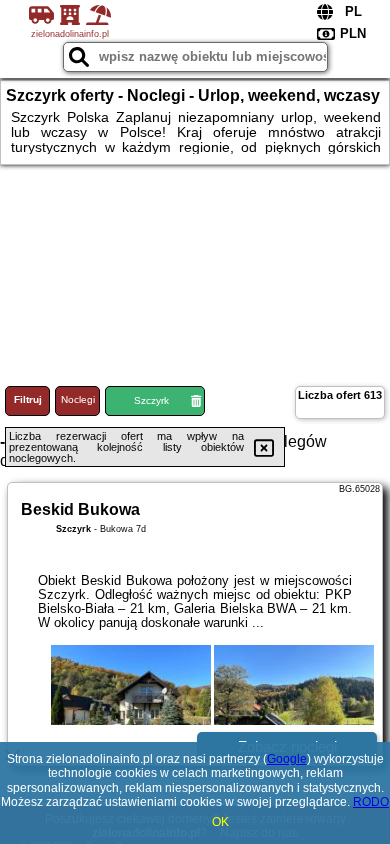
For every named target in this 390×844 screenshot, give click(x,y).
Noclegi (78, 399)
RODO (371, 802)
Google (287, 759)
